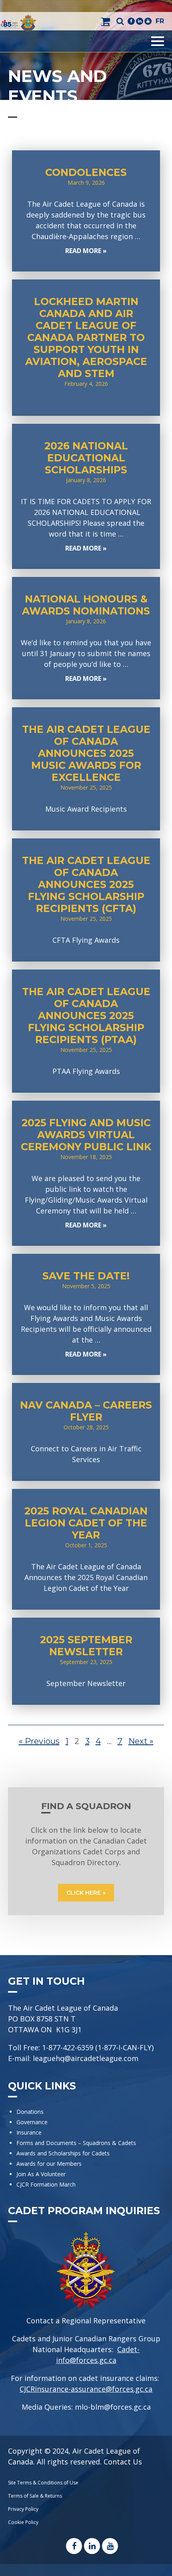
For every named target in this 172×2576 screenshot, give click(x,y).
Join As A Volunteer (41, 2174)
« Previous (39, 1741)
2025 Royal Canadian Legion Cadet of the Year (86, 1549)
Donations (30, 2112)
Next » (141, 1741)
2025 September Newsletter (86, 1661)
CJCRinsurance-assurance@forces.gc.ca (86, 2389)
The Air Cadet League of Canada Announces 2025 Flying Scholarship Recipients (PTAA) (86, 1031)
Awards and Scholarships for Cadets (63, 2153)
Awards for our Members (49, 2164)
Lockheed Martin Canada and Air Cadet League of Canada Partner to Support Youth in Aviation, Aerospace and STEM (86, 348)
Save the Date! (86, 1314)
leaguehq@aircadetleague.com (86, 2058)
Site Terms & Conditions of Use (43, 2483)
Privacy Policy (23, 2509)
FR (160, 21)
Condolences (86, 211)
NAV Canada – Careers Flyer (86, 1432)
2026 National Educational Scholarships (86, 496)
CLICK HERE (84, 1893)
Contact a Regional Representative (86, 2321)
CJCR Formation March (46, 2184)
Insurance (29, 2132)
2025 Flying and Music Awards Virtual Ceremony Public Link (86, 1173)
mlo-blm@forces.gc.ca (113, 2407)
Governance (32, 2122)
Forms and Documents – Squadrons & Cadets (77, 2143)
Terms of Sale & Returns (35, 2496)
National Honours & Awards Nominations (86, 638)
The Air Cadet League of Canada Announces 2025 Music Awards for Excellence (86, 769)
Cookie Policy (23, 2522)
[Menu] (158, 41)
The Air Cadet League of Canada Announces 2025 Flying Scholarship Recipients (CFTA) (86, 900)
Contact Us (123, 2462)
